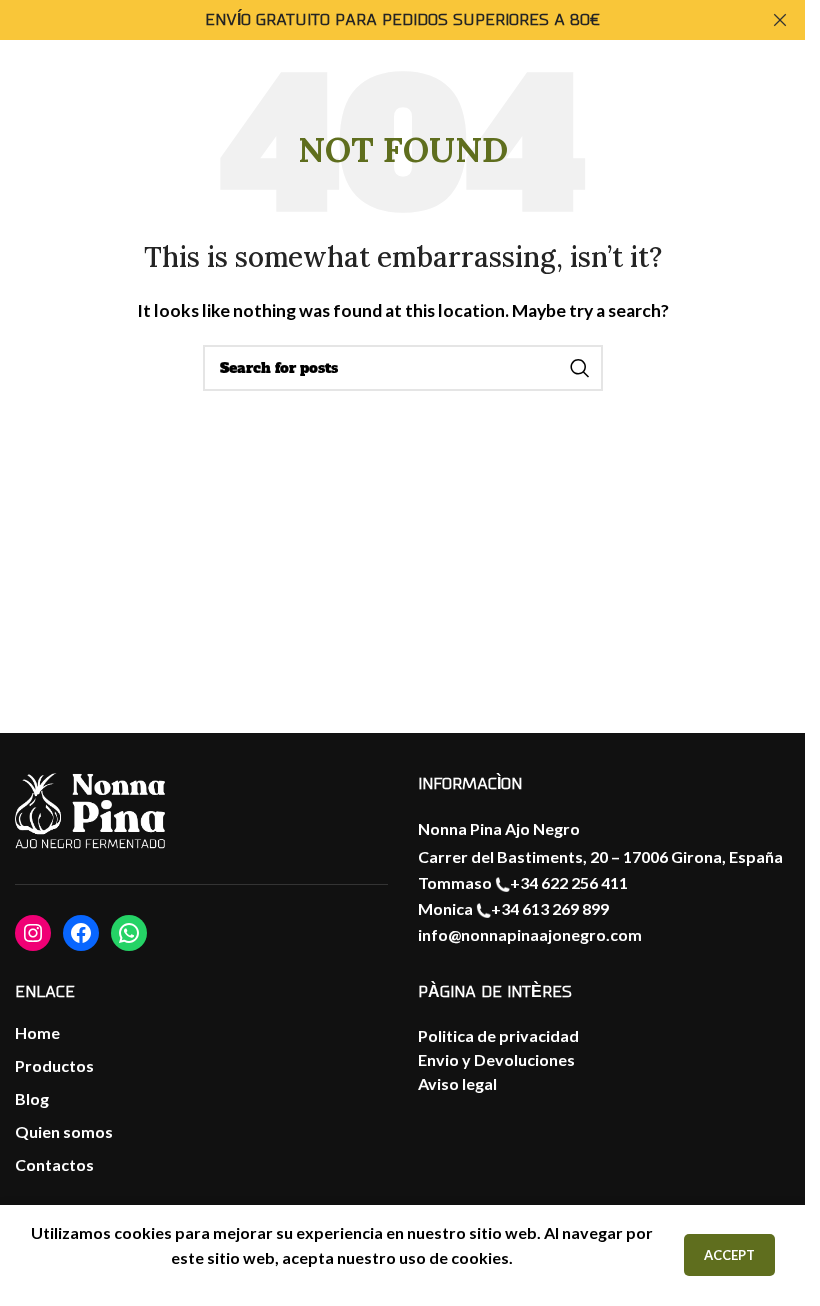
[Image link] (90, 812)
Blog (32, 1098)
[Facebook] (81, 933)
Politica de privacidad (498, 1035)
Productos (54, 1065)
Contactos (54, 1164)
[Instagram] (33, 933)
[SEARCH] (580, 368)
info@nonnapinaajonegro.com (530, 934)
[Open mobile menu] (35, 108)
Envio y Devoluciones (496, 1059)
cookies (480, 1257)
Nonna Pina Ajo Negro (499, 828)
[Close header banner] (780, 20)
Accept (729, 1255)
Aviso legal (457, 1083)
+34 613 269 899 (550, 908)
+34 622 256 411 (569, 882)
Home (37, 1032)
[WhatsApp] (129, 933)
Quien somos (64, 1131)
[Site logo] (744, 106)
